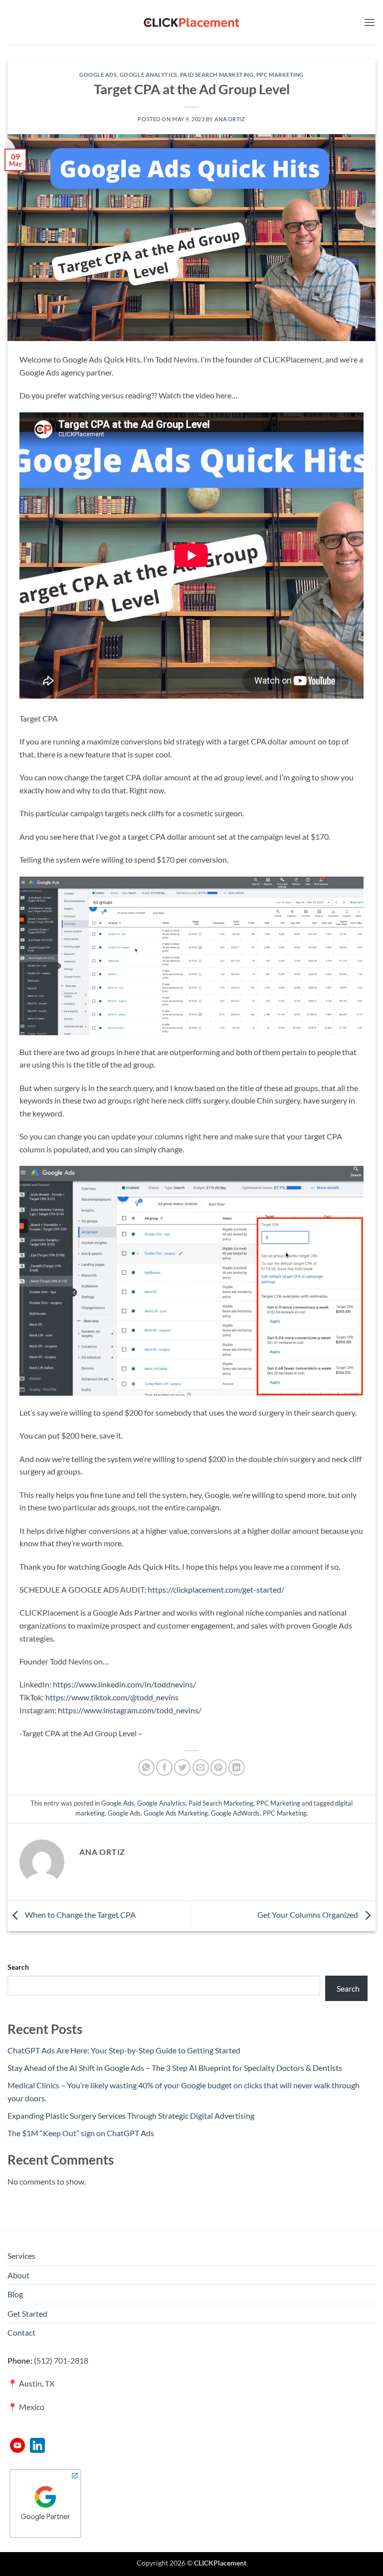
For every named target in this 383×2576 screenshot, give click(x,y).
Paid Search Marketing (217, 75)
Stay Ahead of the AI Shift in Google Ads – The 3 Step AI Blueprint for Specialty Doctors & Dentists (175, 2068)
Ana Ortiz (230, 119)
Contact (21, 2332)
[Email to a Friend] (201, 1767)
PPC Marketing (280, 75)
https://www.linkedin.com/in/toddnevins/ (124, 1684)
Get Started (27, 2313)
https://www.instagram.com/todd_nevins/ (130, 1710)
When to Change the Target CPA (80, 1915)
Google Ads (98, 75)
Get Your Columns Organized (308, 1915)
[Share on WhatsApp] (146, 1767)
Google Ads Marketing (176, 1813)
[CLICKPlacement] (191, 22)
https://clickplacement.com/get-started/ (216, 1589)
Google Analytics (149, 75)
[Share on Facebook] (164, 1767)
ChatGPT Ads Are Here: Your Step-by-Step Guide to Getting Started (124, 2050)
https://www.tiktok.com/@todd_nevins (112, 1697)
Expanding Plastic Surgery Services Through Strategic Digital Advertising (131, 2116)
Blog (15, 2294)
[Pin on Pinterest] (219, 1767)
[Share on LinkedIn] (237, 1767)
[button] (370, 22)
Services (21, 2256)
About (18, 2275)
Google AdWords (235, 1813)
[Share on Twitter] (182, 1767)
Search (18, 1967)
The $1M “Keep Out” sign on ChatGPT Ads (81, 2133)
